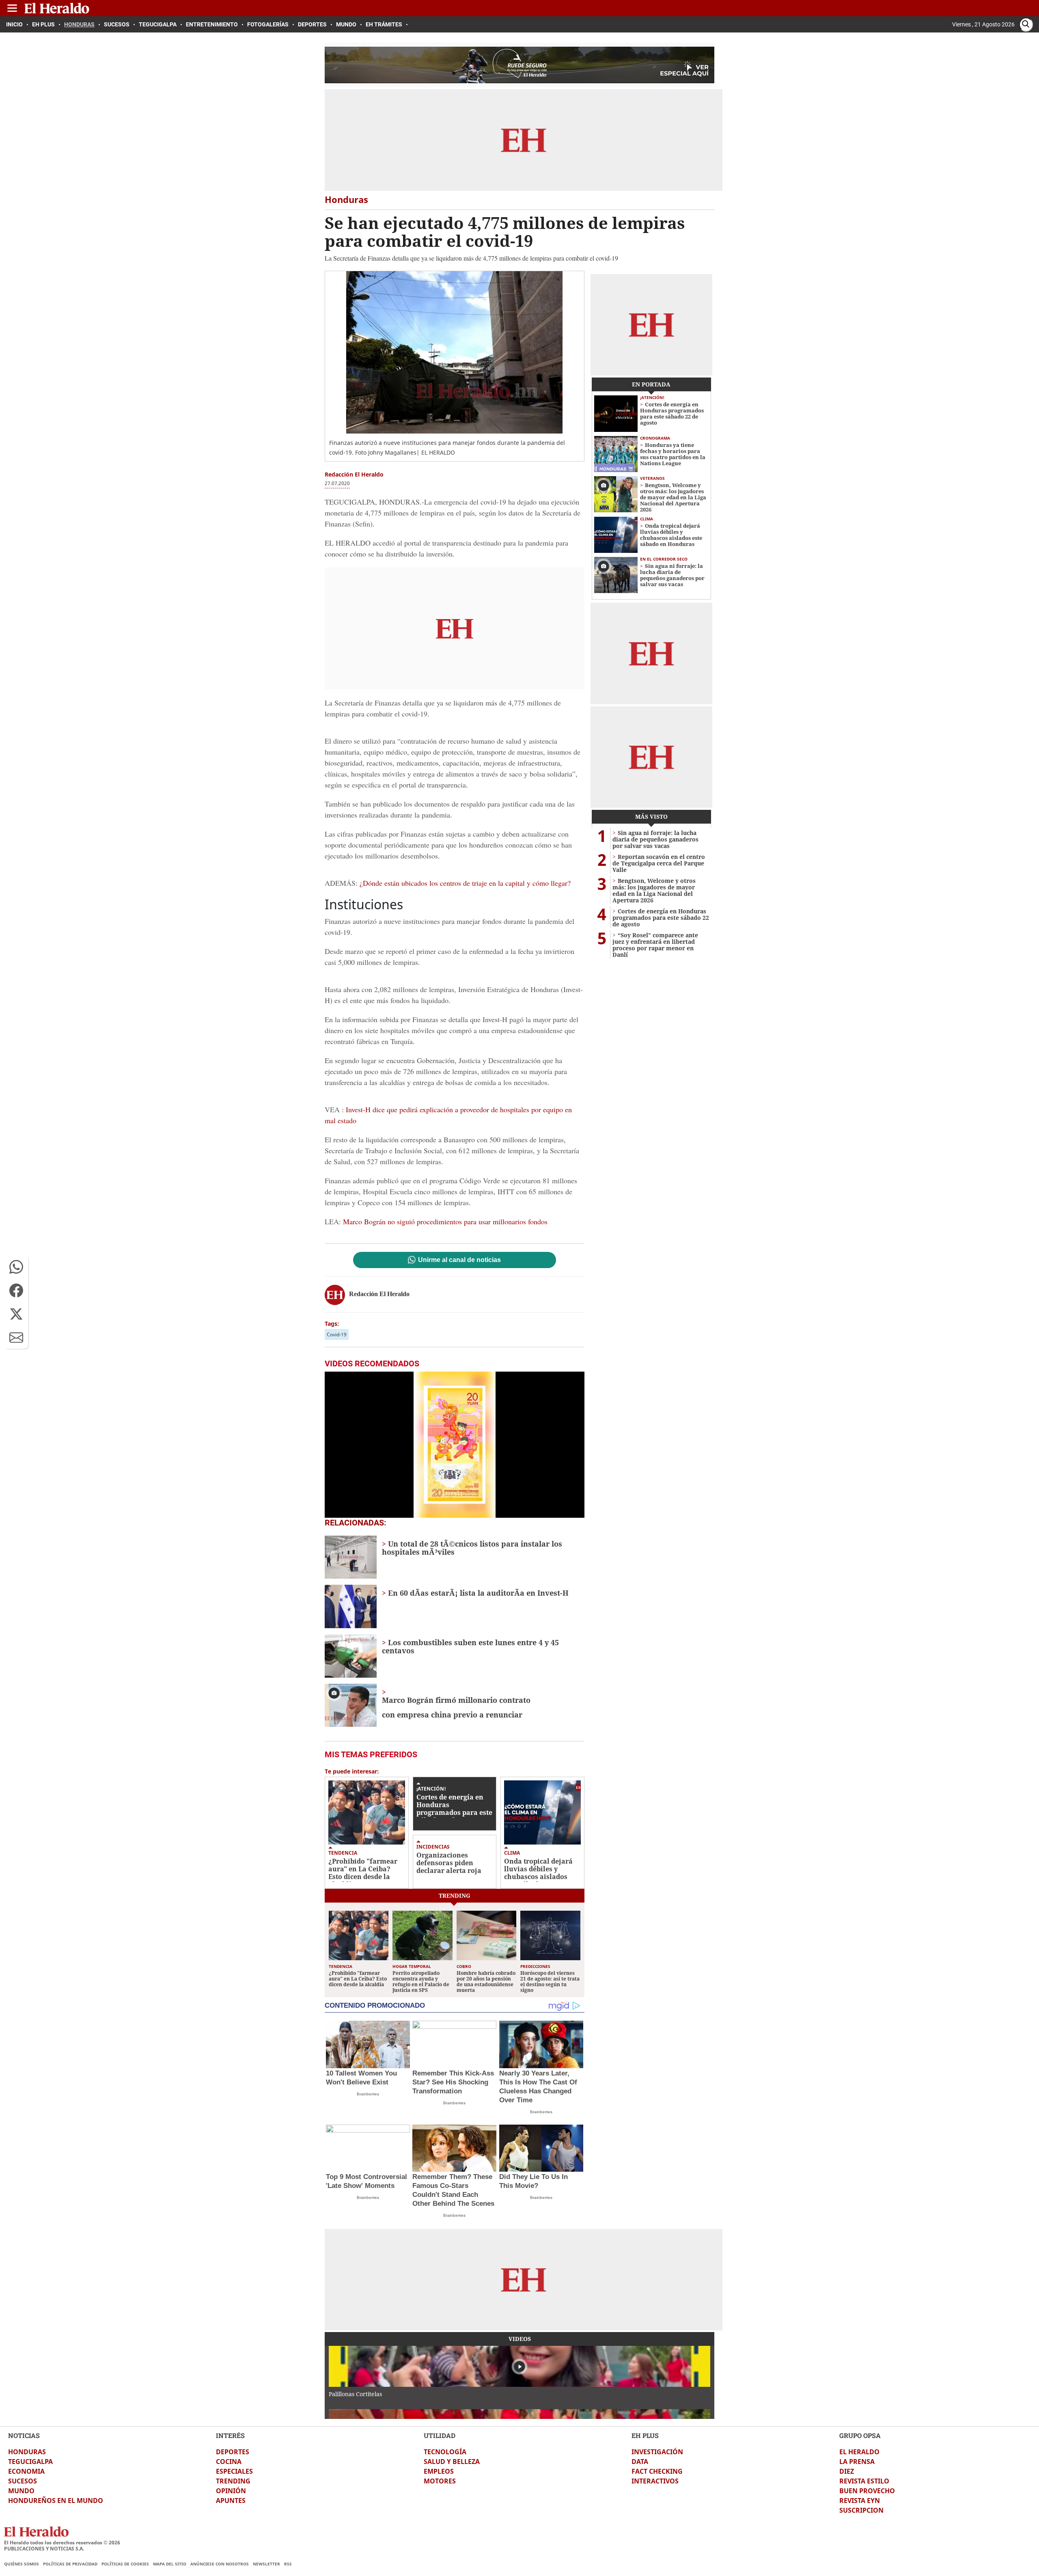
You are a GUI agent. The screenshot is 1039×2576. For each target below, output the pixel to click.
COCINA (229, 2462)
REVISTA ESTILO (864, 2481)
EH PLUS (645, 2435)
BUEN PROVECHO (867, 2491)
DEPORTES (233, 2452)
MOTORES (440, 2481)
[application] (455, 1445)
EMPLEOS (439, 2471)
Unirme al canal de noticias (459, 1260)
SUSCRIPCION (861, 2510)
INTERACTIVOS (655, 2481)
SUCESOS (23, 2481)
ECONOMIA (26, 2471)
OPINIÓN (231, 2491)
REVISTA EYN (860, 2500)
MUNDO (21, 2491)
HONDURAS (27, 2452)
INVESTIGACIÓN (657, 2452)
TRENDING (233, 2481)
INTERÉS (230, 2435)
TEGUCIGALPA (30, 2462)
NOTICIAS (24, 2435)
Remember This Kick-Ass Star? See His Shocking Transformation (453, 2082)
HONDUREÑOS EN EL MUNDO (56, 2500)
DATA (640, 2462)
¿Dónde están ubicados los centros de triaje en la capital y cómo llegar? (464, 883)
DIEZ (847, 2471)
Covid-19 (337, 1334)
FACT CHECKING (657, 2471)
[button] (16, 1267)
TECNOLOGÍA (445, 2452)
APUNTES (231, 2500)
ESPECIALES (234, 2471)
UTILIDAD (440, 2435)
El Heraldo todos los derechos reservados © (62, 2543)
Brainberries (368, 2094)
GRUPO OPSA (860, 2435)
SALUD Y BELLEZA (452, 2462)
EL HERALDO (859, 2452)
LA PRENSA (857, 2462)
